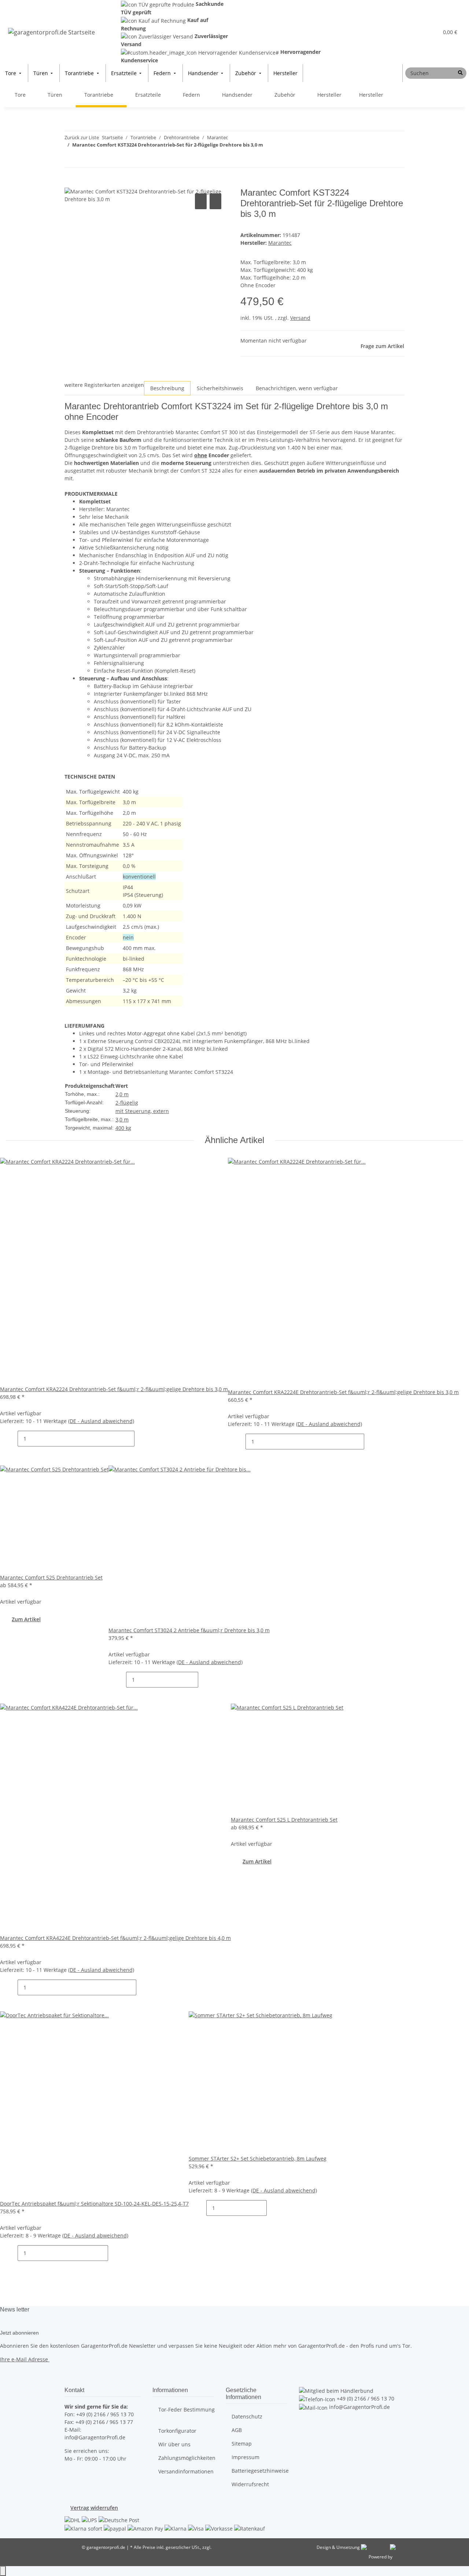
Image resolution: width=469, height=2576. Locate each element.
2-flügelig (127, 1103)
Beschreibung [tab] (167, 388)
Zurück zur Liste (82, 137)
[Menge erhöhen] (140, 1439)
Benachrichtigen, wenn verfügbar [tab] (297, 388)
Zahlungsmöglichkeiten (187, 2458)
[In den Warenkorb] (70, 184)
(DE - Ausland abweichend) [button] (101, 1421)
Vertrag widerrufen (94, 2508)
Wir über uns (174, 2444)
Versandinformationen (186, 2471)
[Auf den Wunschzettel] (215, 201)
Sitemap (242, 2444)
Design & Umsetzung (338, 2547)
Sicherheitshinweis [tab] (220, 388)
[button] (418, 32)
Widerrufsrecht (250, 2484)
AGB (237, 2430)
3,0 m (122, 1119)
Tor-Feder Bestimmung (187, 2409)
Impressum (245, 2457)
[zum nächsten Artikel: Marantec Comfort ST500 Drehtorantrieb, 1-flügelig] (84, 159)
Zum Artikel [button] (26, 1619)
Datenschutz (247, 2416)
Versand (300, 318)
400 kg (123, 1128)
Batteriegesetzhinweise (260, 2471)
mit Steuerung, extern (142, 1111)
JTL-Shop (402, 2557)
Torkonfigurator (177, 2431)
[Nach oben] (3, 2571)
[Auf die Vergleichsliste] (201, 201)
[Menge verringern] (12, 1439)
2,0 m (122, 1094)
